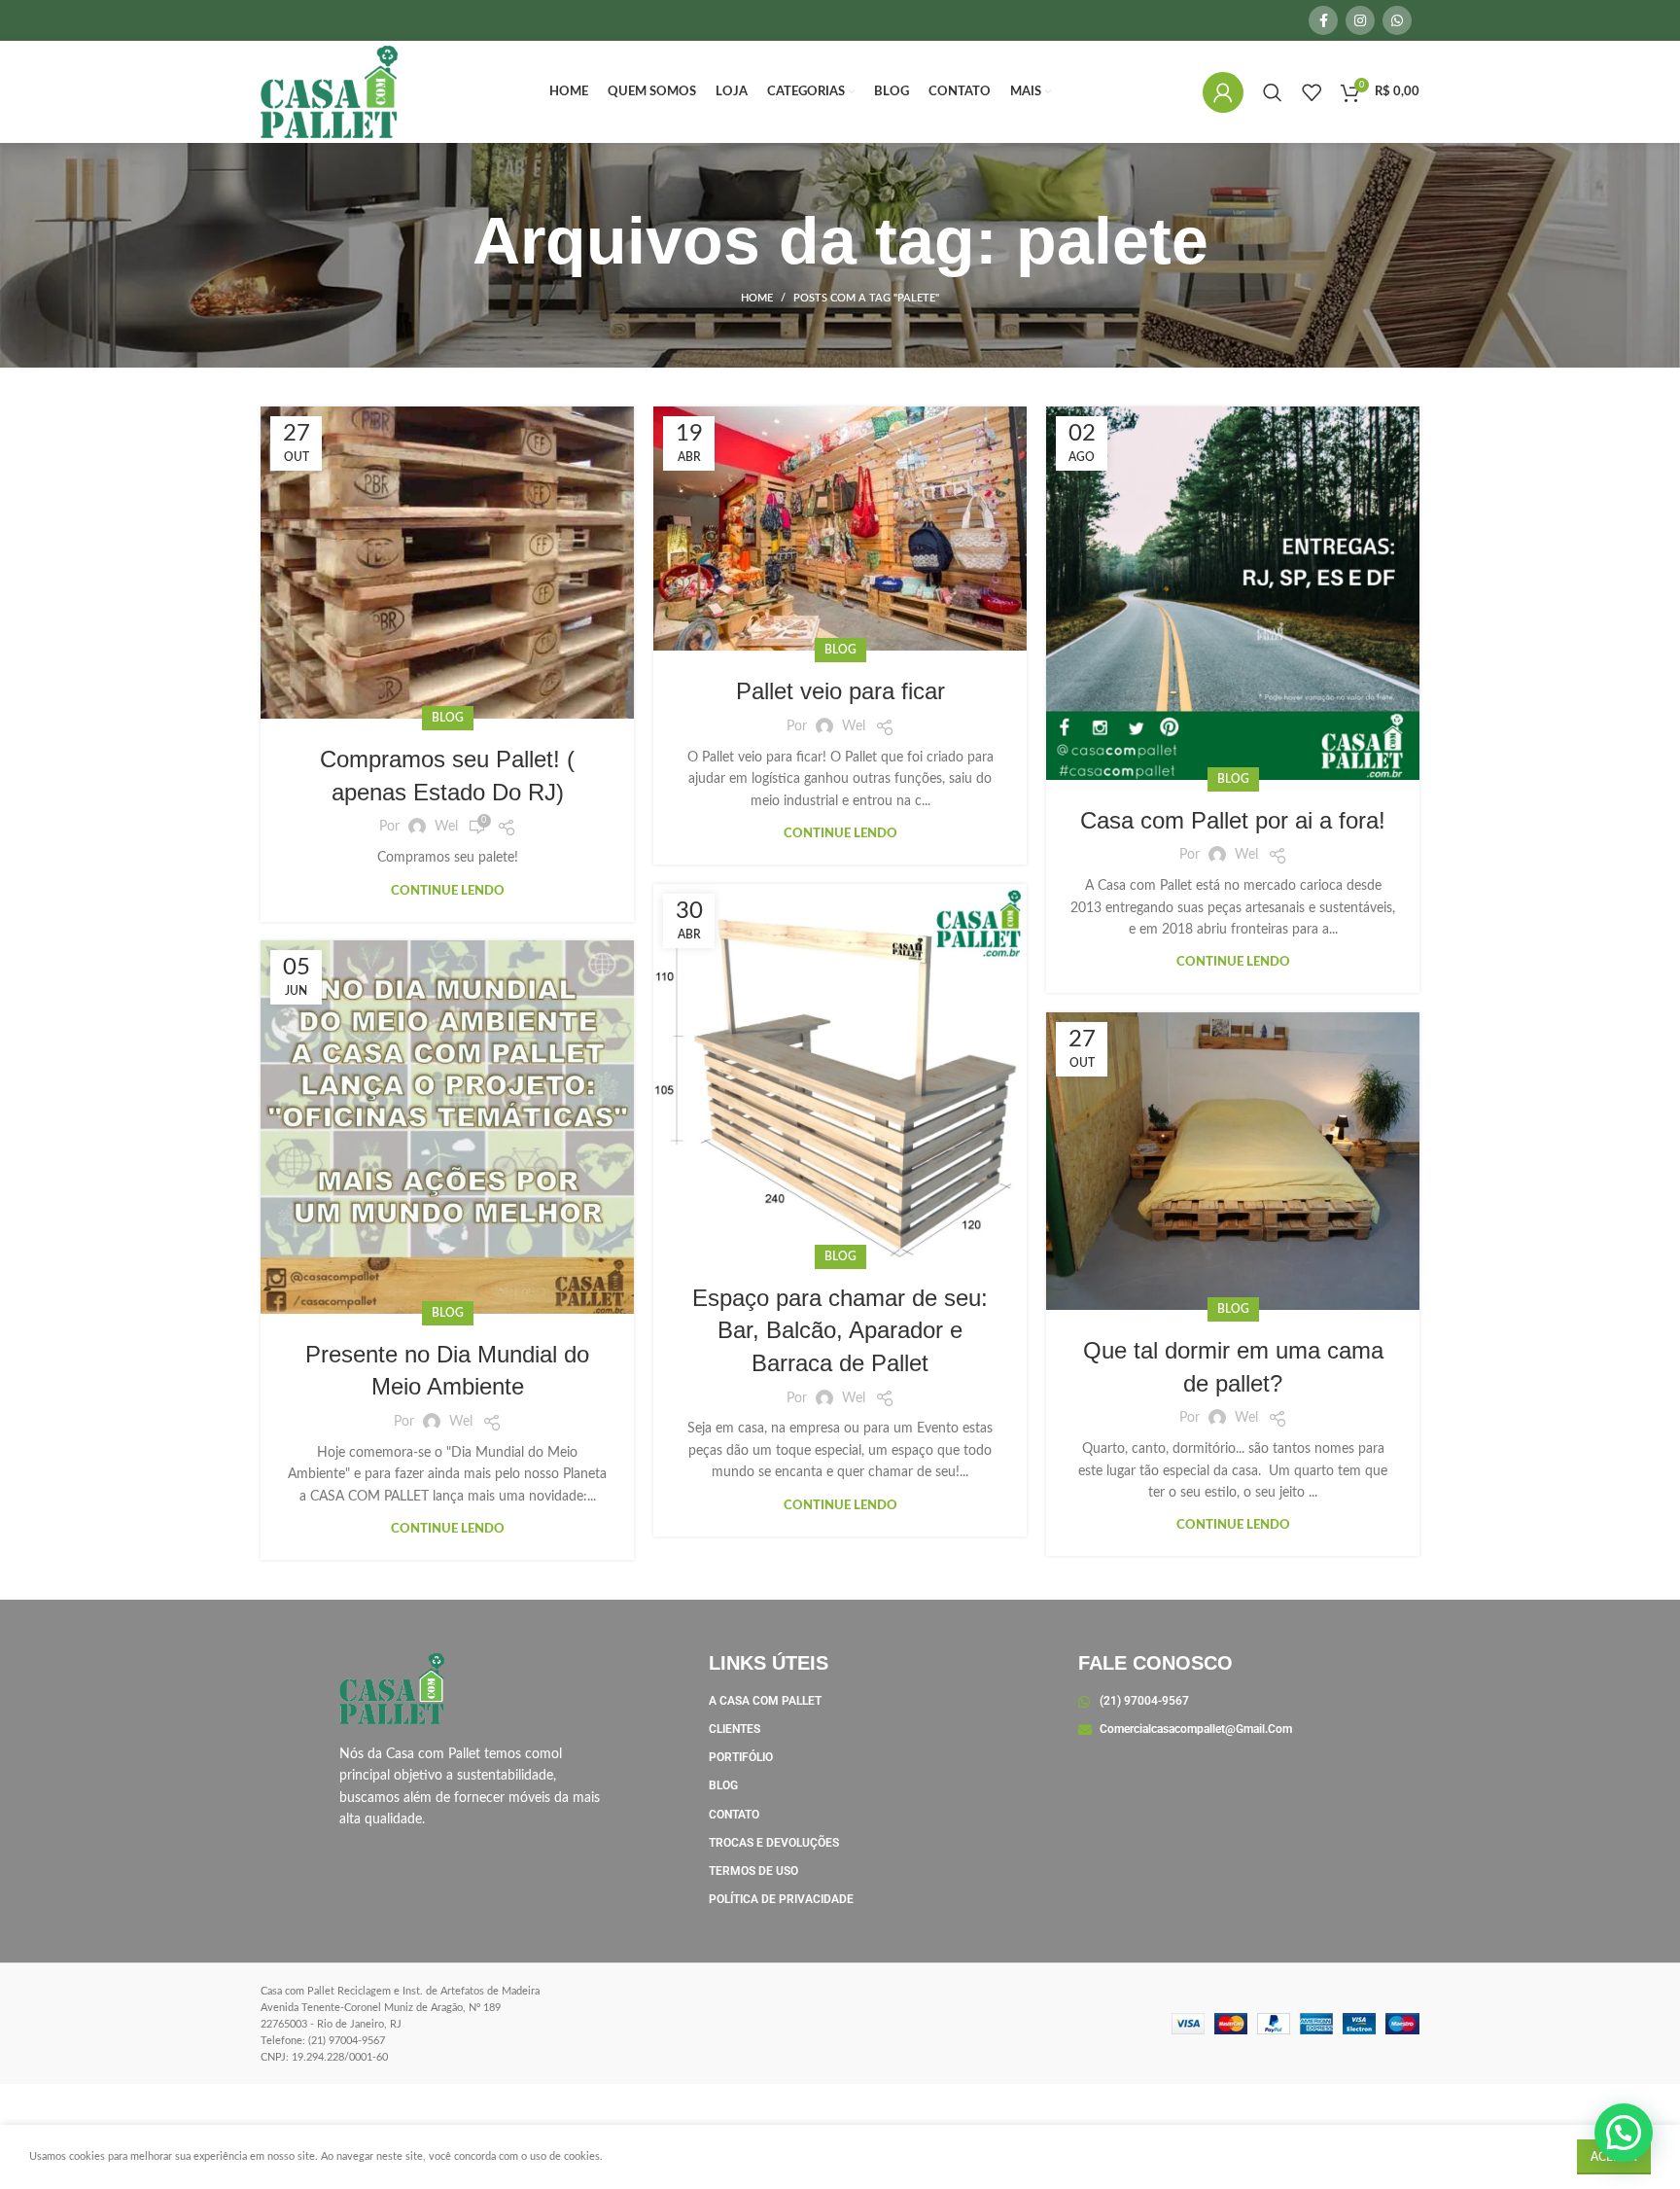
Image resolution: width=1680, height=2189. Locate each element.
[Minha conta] (1223, 92)
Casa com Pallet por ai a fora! (1233, 820)
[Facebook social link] (1323, 20)
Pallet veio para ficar (840, 691)
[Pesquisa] (1273, 92)
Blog (448, 718)
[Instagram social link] (1360, 20)
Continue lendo (448, 891)
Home (757, 298)
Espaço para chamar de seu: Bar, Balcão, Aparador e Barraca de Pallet (840, 1330)
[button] (1624, 2133)
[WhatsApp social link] (1397, 20)
